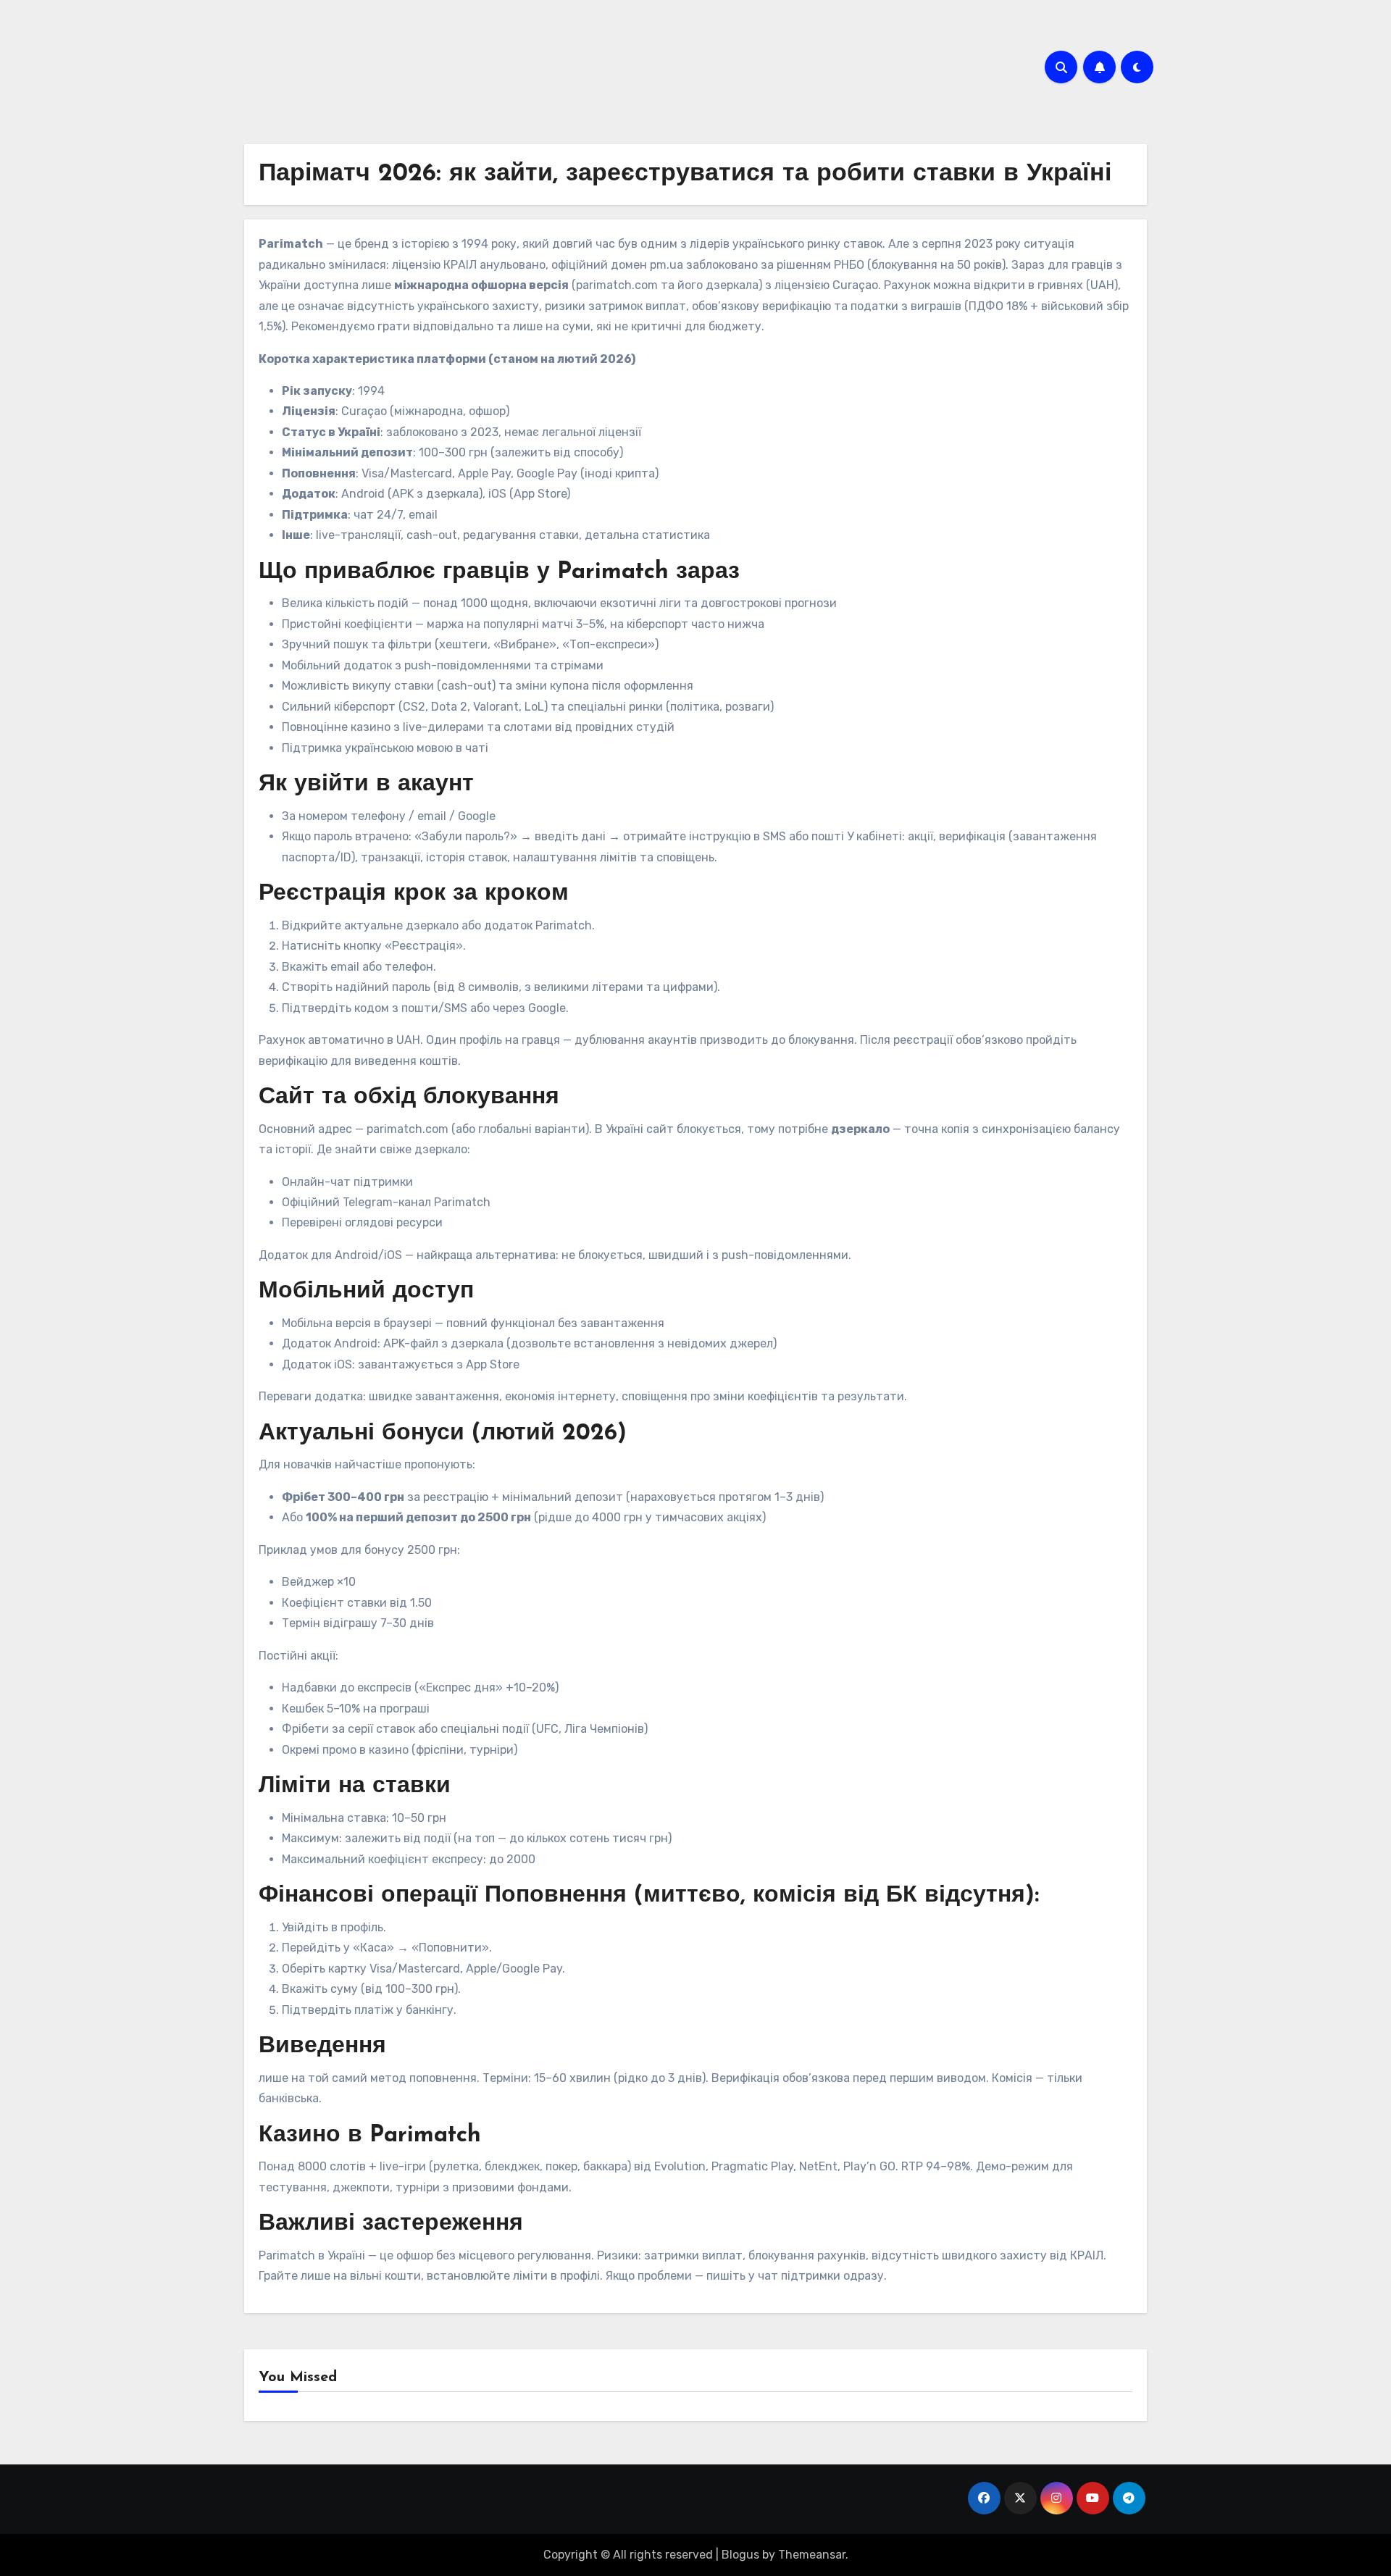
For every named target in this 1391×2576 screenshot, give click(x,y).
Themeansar (812, 2555)
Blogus (740, 2555)
